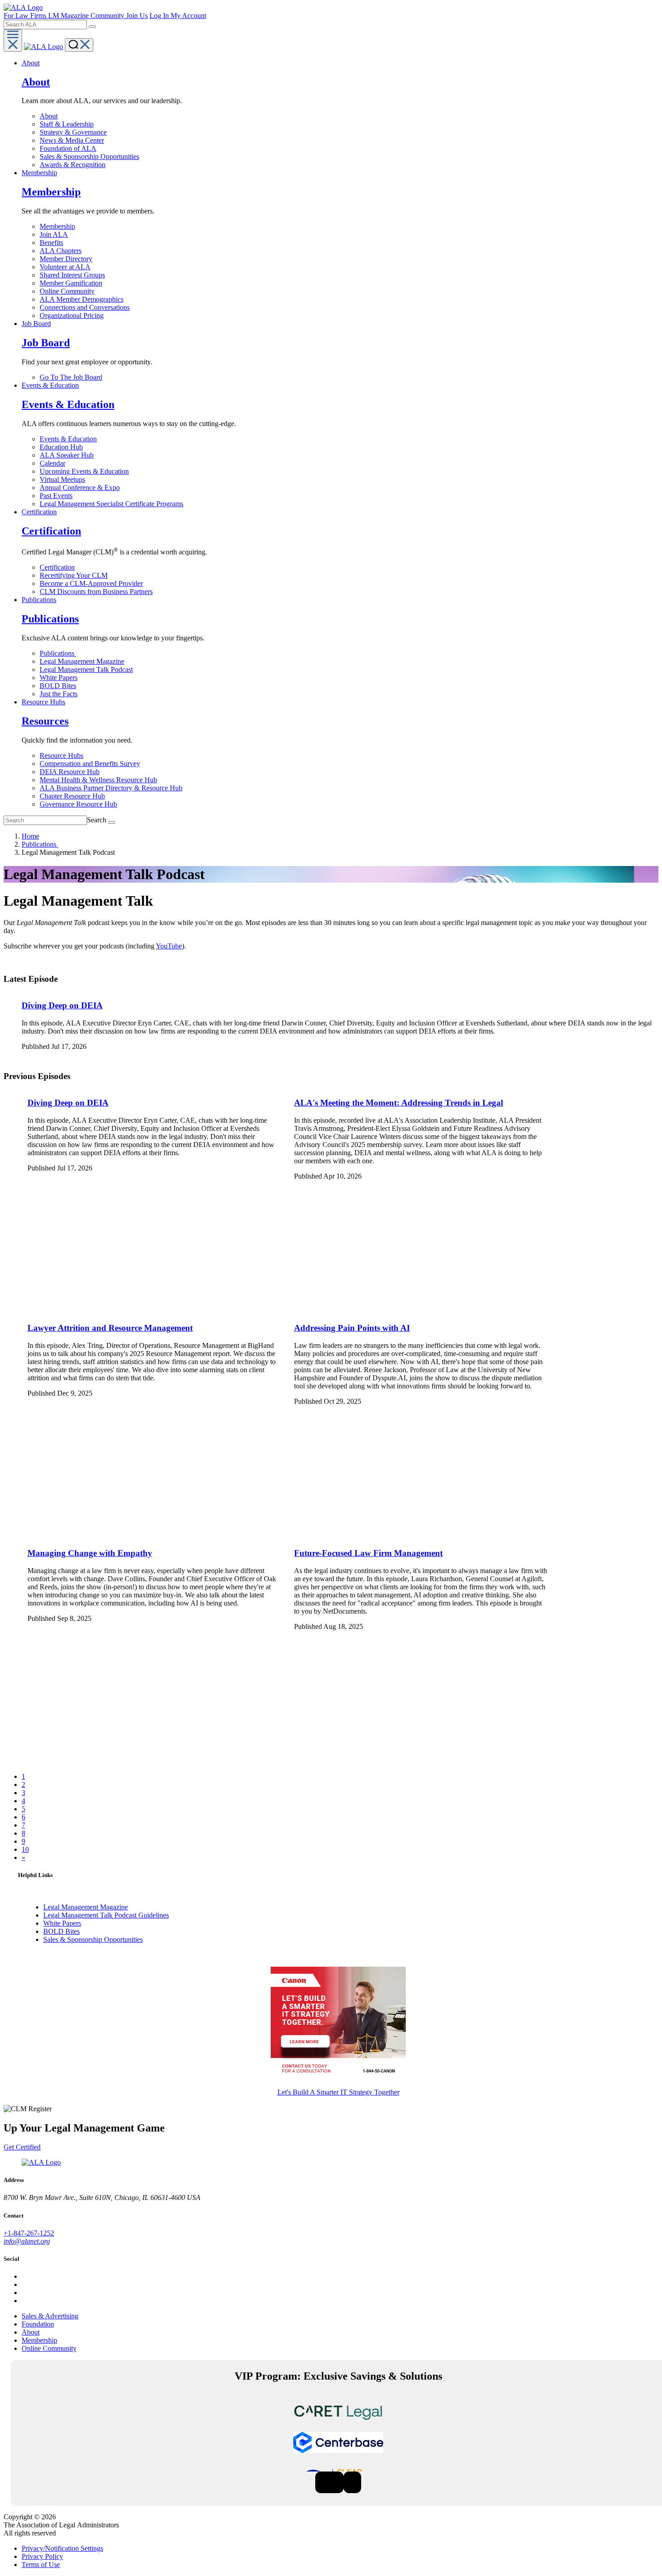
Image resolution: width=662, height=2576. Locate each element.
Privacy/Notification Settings (62, 2548)
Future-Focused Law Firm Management (368, 1553)
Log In (160, 16)
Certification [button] (39, 512)
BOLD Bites (58, 686)
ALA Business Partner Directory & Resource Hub (111, 788)
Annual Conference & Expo (80, 488)
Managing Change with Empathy (90, 1553)
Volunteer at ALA (65, 267)
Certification (57, 567)
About (49, 116)
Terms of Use (41, 2565)
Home (30, 836)
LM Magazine (69, 16)
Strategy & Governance (73, 132)
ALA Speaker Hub (67, 455)
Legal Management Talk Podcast (86, 669)
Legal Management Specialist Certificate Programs (111, 504)
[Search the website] (92, 27)
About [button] (31, 63)
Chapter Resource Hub (72, 796)
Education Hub (61, 447)
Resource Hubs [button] (43, 702)
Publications (58, 653)
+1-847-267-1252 (29, 2233)
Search (97, 820)
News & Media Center (72, 140)
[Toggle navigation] (13, 41)
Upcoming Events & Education (84, 471)
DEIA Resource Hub (70, 772)
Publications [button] (39, 600)
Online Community (67, 291)
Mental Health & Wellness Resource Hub (98, 780)
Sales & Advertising (50, 2316)
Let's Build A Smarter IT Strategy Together (338, 2092)
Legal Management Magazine (82, 661)
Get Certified (22, 2147)
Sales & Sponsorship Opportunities (89, 156)
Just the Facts (59, 694)
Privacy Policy (42, 2556)
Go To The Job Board (71, 377)
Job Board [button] (36, 324)
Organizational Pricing (72, 315)
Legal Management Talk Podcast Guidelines (106, 1915)
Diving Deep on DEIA (62, 1005)
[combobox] (45, 25)
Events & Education (68, 439)
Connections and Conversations (85, 307)
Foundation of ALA (68, 148)
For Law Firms (26, 16)
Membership (57, 226)
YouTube (169, 946)
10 (25, 1849)
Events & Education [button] (50, 385)
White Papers (59, 678)
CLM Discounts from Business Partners (96, 592)
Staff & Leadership (67, 124)
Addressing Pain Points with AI (352, 1328)
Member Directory (66, 259)
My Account (188, 16)
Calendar (52, 463)
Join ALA (54, 234)
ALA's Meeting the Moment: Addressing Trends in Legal (399, 1103)
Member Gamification (71, 283)
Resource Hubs (61, 755)
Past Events (56, 496)
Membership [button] (39, 173)
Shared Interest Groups (72, 275)
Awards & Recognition (73, 165)
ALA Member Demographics (82, 299)
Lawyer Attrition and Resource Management (110, 1328)
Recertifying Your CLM (74, 575)
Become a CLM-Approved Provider (91, 583)
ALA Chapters (61, 251)
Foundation (38, 2324)
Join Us (137, 16)
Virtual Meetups (62, 479)
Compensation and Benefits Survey (90, 764)
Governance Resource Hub (78, 804)
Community (108, 16)
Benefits (51, 243)
